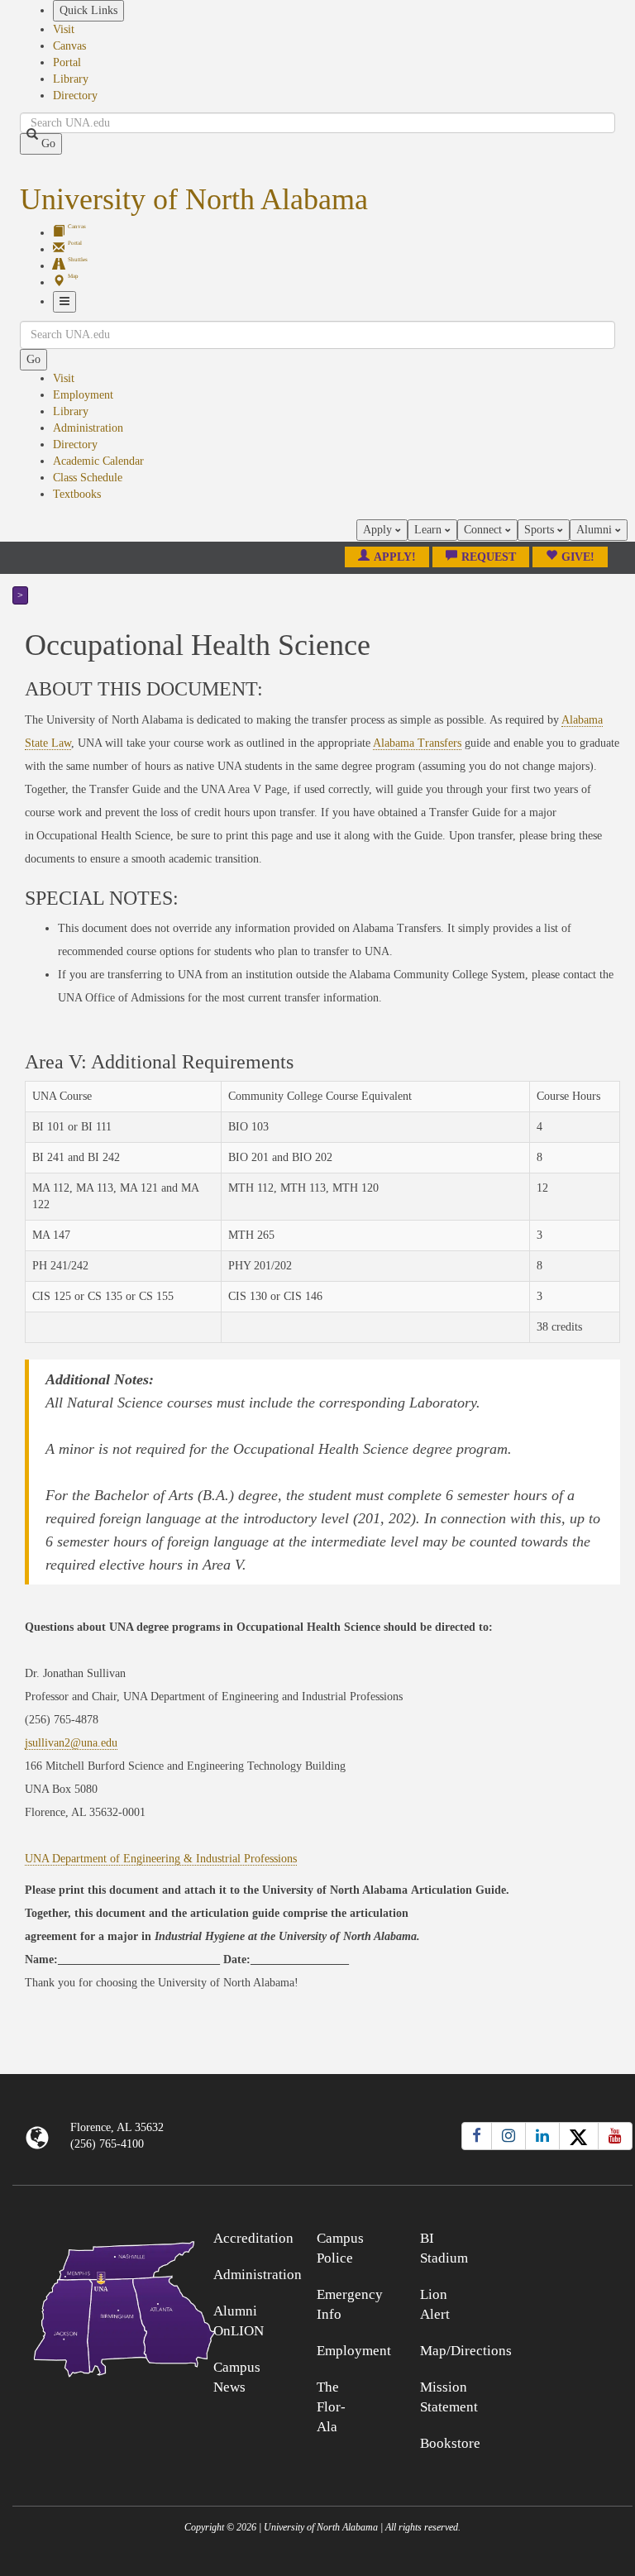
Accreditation (253, 2238)
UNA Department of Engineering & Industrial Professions (161, 1859)
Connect (485, 530)
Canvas (69, 46)
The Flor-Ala (331, 2407)
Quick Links (88, 10)
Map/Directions (466, 2351)
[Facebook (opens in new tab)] (477, 2136)
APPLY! (395, 557)
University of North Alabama (194, 199)
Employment (83, 395)
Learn (430, 530)
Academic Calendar (98, 461)
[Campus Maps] (90, 2306)
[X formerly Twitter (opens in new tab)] (579, 2136)
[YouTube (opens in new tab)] (615, 2136)
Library (71, 79)
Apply (379, 530)
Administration (88, 428)
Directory (75, 96)
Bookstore (450, 2443)
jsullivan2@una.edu (71, 1743)
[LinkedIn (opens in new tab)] (542, 2136)
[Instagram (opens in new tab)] (508, 2136)
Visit (64, 29)
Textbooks (77, 494)
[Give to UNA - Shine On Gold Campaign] (556, 2236)
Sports (541, 530)
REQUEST (489, 557)
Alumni (596, 530)
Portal (67, 62)
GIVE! (578, 557)
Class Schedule (88, 478)
